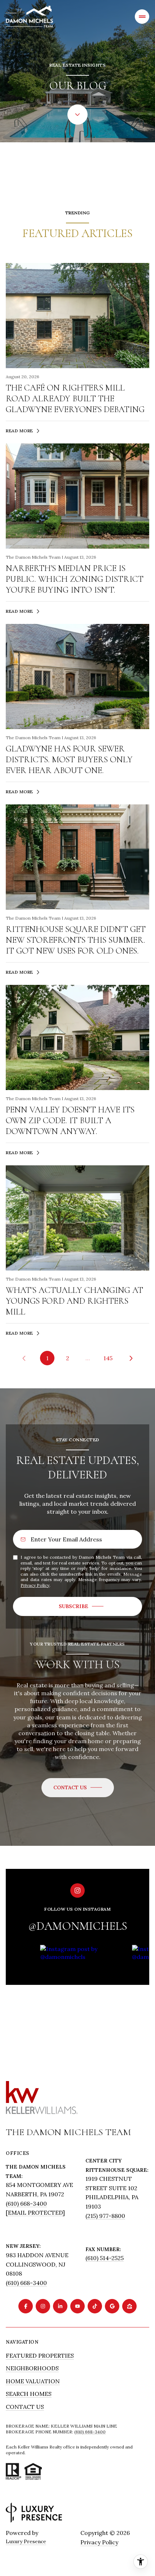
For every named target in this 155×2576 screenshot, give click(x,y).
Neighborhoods (32, 2368)
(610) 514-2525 (105, 2258)
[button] (78, 1788)
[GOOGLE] (112, 2306)
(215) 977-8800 (105, 2216)
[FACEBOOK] (26, 2306)
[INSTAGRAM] (43, 2306)
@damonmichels (78, 1926)
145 (108, 1358)
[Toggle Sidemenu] (142, 17)
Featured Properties (40, 2356)
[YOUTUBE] (77, 2306)
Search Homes (29, 2394)
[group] (83, 1999)
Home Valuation (33, 2381)
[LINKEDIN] (60, 2306)
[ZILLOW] (129, 2306)
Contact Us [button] (25, 2407)
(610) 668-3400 (26, 2204)
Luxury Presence (26, 2541)
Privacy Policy (35, 1585)
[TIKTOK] (95, 2306)
